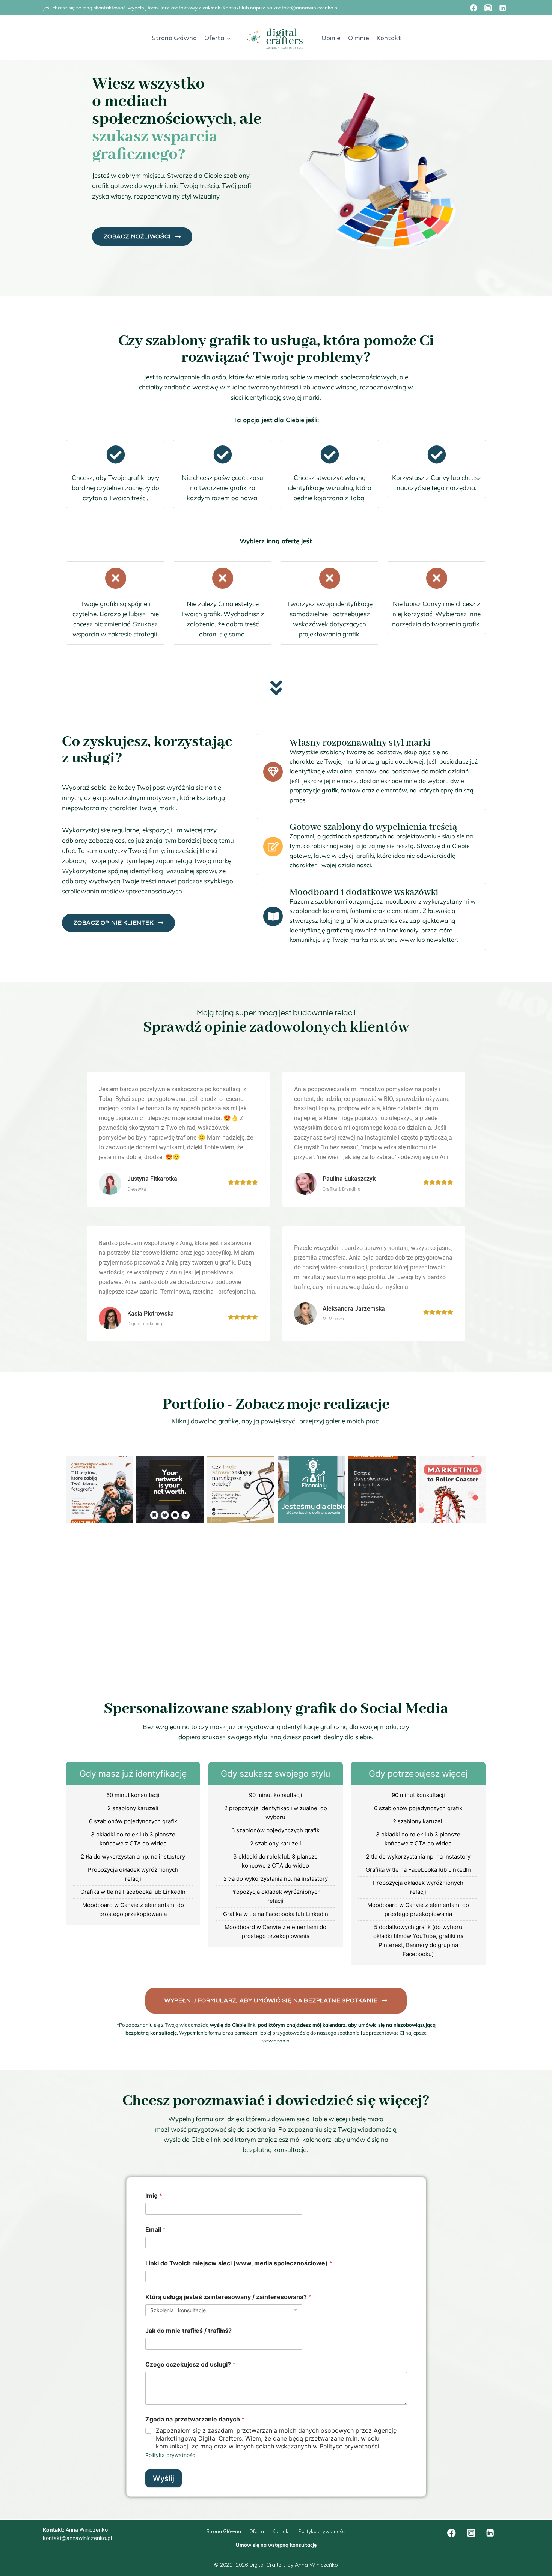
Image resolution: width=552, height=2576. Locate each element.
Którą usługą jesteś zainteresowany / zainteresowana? (228, 2297)
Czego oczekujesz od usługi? (190, 2365)
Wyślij (164, 2478)
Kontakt (232, 8)
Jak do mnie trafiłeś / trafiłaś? (189, 2331)
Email (155, 2229)
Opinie (331, 38)
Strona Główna (174, 38)
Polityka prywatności (171, 2455)
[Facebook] (474, 8)
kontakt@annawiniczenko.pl (306, 8)
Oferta (257, 2531)
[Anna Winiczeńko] (276, 38)
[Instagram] (488, 8)
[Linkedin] (503, 8)
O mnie (359, 38)
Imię (154, 2196)
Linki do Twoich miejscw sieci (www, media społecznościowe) (239, 2263)
